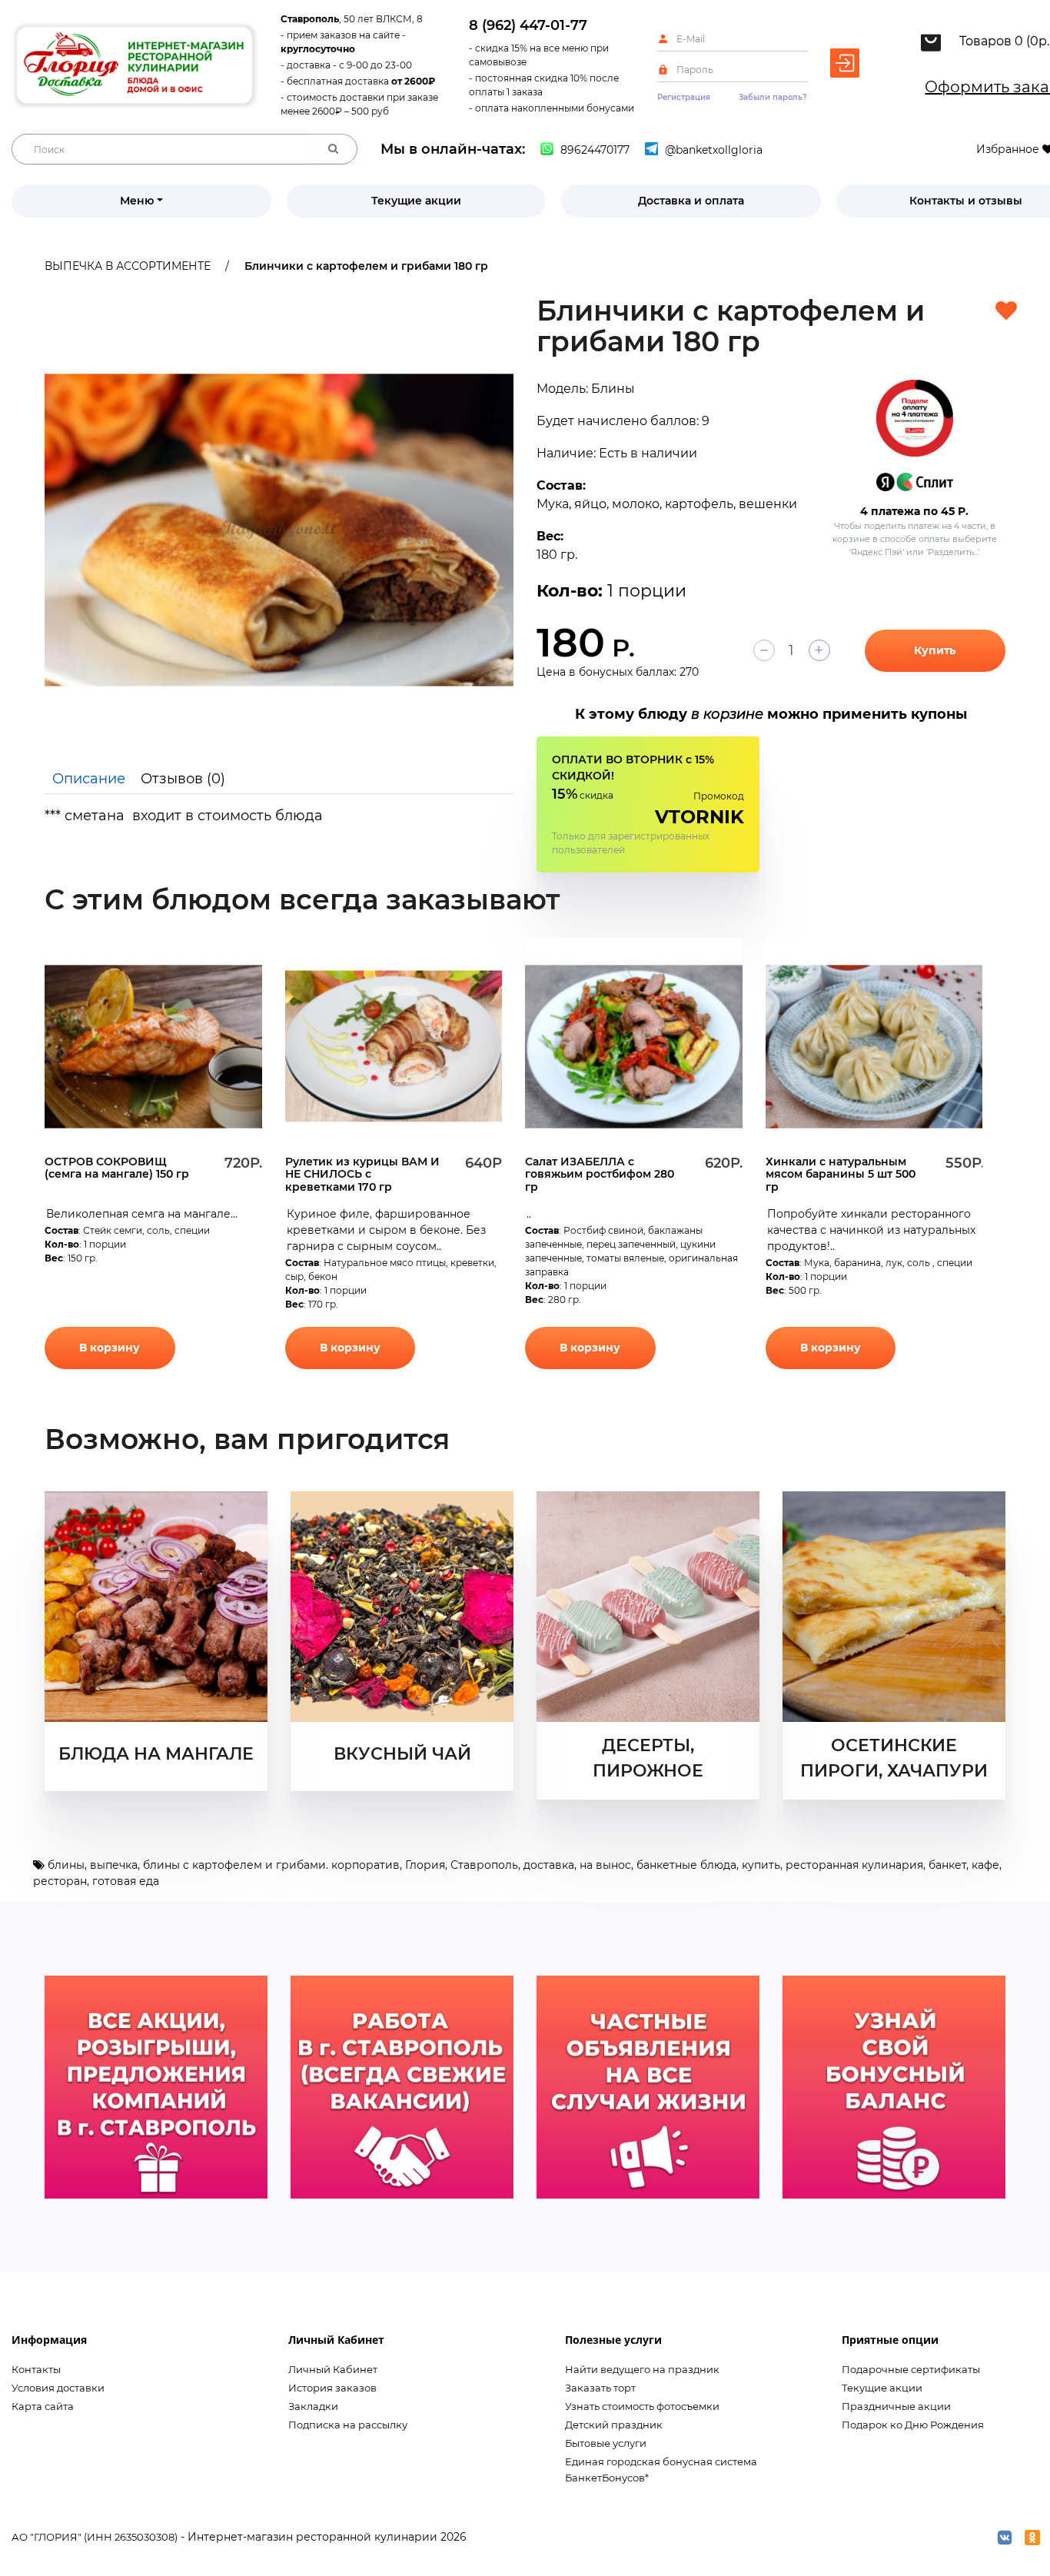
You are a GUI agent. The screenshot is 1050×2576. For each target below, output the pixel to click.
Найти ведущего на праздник (642, 2369)
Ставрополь (484, 1865)
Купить (935, 650)
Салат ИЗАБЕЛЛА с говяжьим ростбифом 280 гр (600, 1174)
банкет (947, 1865)
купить (761, 1865)
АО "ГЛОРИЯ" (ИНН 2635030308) (95, 2537)
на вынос (605, 1865)
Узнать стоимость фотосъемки (642, 2406)
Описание (89, 779)
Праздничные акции (896, 2406)
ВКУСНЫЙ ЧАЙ (402, 1754)
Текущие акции (416, 201)
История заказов (332, 2388)
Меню (137, 201)
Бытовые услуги (606, 2443)
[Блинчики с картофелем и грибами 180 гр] (279, 530)
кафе (985, 1865)
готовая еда (126, 1881)
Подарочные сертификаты (911, 2369)
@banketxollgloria (712, 150)
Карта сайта (43, 2406)
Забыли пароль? (773, 97)
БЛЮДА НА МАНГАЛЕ (156, 1754)
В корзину (110, 1348)
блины (66, 1865)
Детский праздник (614, 2425)
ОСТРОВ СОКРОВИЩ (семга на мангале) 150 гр (117, 1168)
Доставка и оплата (691, 201)
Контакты (36, 2369)
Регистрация (684, 97)
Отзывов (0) (183, 779)
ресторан (60, 1881)
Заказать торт (600, 2388)
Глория (425, 1865)
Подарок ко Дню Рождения (913, 2425)
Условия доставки (58, 2388)
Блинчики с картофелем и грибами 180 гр (366, 266)
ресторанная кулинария (854, 1865)
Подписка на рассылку (348, 2425)
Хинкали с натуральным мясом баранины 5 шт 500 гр (841, 1174)
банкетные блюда (686, 1865)
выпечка (114, 1865)
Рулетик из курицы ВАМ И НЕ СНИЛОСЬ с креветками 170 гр (362, 1174)
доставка (549, 1865)
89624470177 (593, 150)
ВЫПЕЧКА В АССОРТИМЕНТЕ (128, 266)
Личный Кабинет (333, 2369)
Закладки (313, 2406)
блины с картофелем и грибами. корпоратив (271, 1865)
